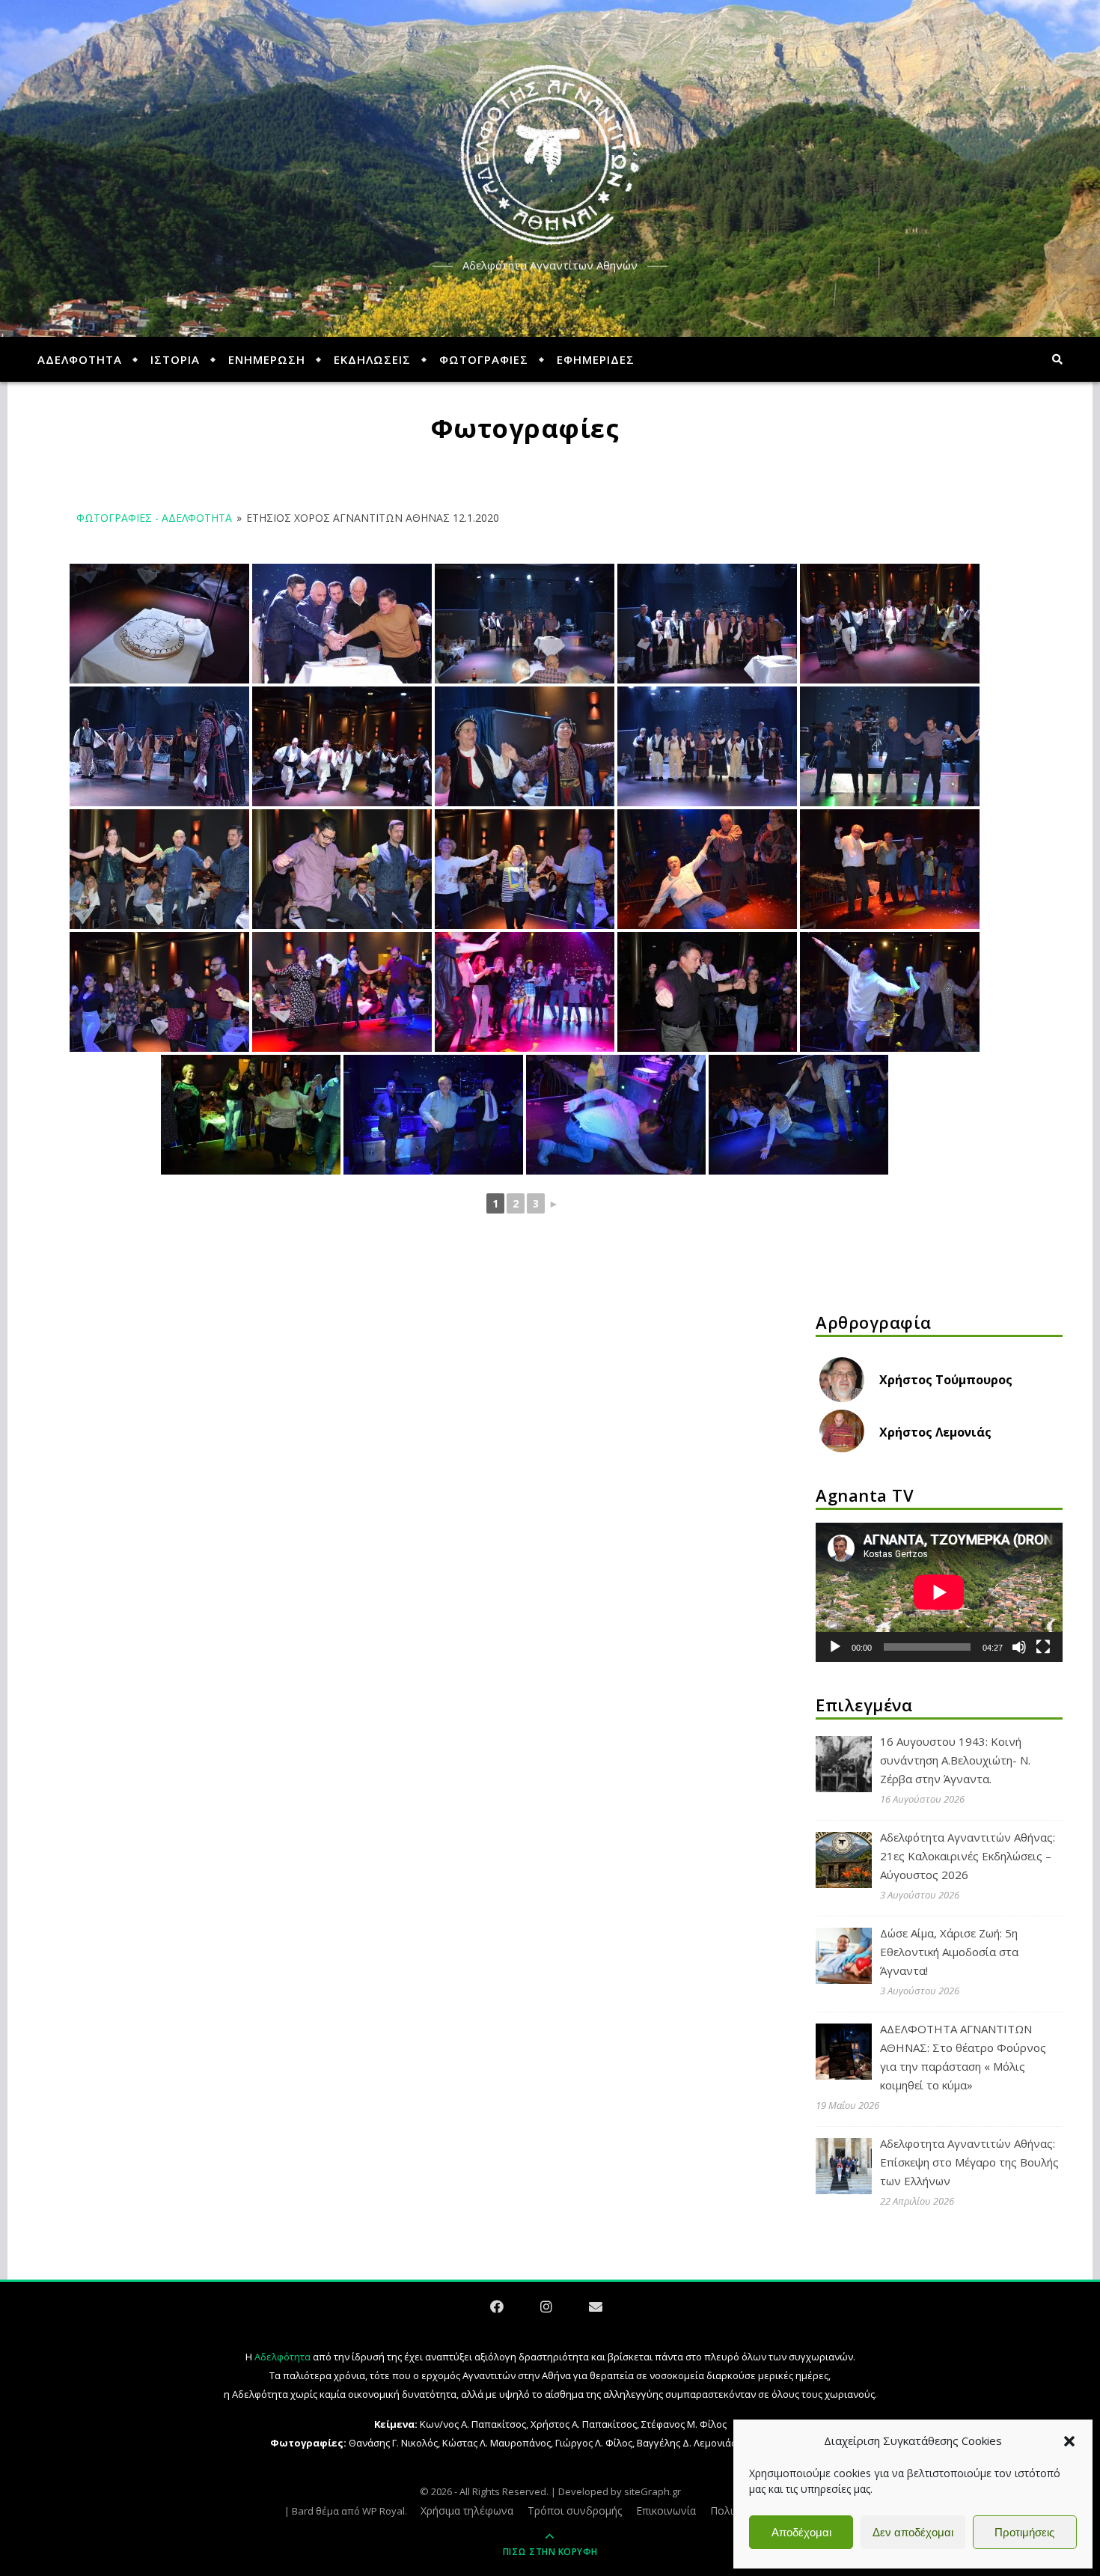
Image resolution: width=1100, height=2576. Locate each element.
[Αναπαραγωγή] (835, 1647)
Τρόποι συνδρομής (575, 2510)
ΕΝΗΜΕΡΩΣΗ (267, 359)
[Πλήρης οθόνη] (1043, 1647)
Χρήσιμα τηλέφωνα (467, 2510)
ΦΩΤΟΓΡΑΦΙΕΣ (484, 359)
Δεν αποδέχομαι (913, 2532)
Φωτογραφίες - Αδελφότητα (154, 518)
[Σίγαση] (1019, 1647)
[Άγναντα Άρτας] (550, 155)
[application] (939, 1592)
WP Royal (384, 2511)
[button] (1069, 2441)
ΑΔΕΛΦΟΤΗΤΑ (80, 359)
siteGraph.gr (653, 2491)
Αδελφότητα (282, 2357)
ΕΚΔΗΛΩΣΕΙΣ (372, 359)
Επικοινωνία (666, 2510)
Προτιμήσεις (1024, 2532)
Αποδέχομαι (801, 2532)
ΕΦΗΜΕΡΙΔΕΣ (596, 359)
